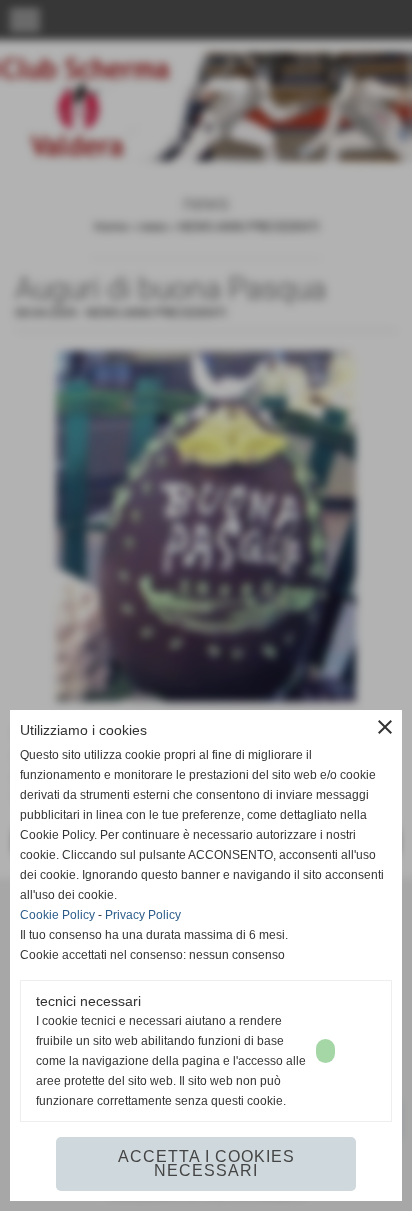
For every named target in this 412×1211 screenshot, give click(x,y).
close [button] (385, 727)
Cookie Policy (57, 915)
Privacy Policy (143, 915)
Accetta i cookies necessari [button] (206, 1163)
